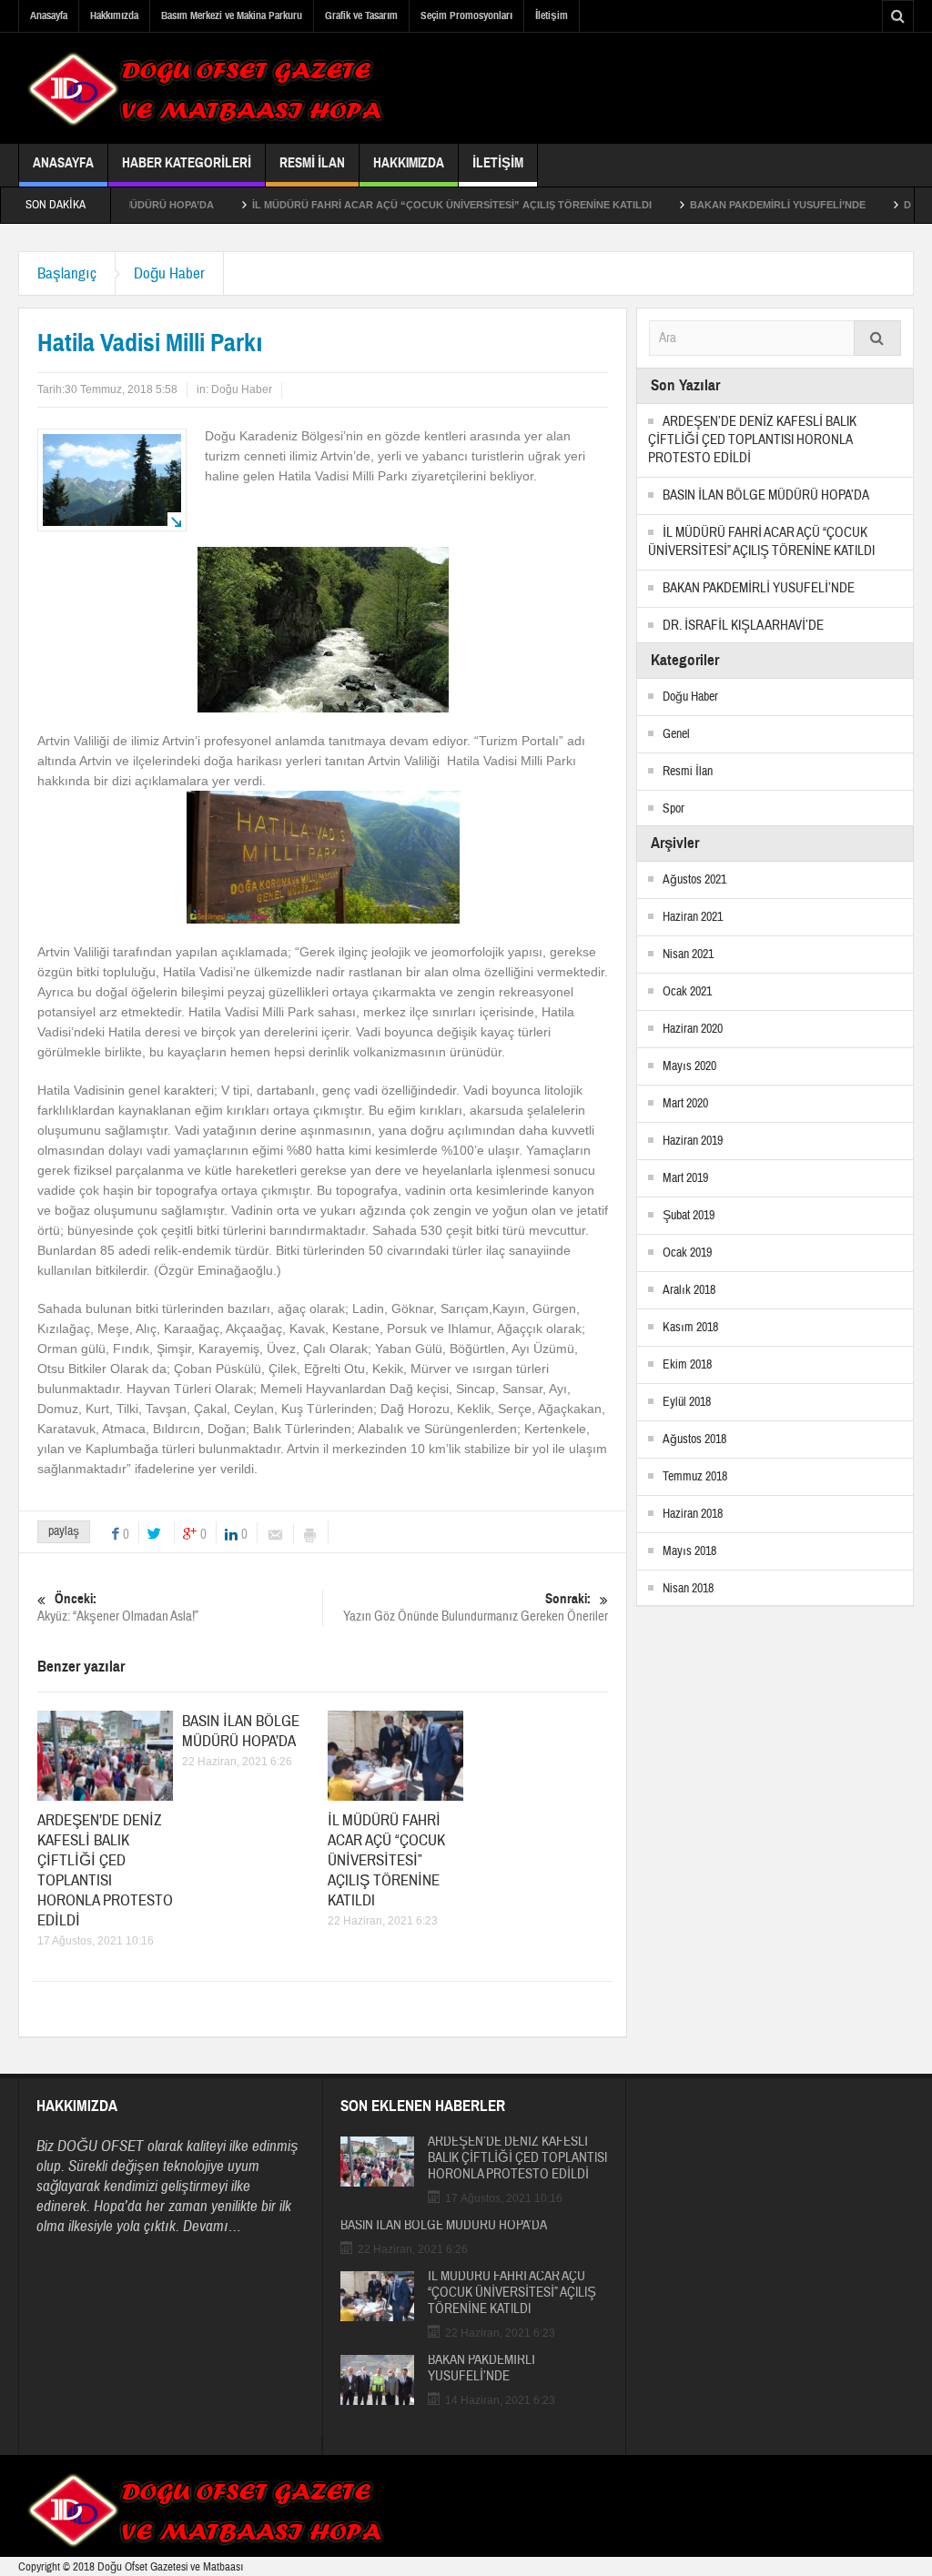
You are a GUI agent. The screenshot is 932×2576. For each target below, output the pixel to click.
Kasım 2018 (690, 1328)
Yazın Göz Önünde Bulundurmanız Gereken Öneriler (476, 1608)
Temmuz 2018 (695, 1477)
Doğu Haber (169, 273)
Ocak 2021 (687, 992)
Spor (674, 809)
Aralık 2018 (689, 1290)
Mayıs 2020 (689, 1066)
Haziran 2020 (693, 1029)
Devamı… (212, 2226)
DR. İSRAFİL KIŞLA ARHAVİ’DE (743, 626)
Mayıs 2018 (689, 1551)
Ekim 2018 (687, 1365)
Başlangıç (67, 273)
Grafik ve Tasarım (361, 15)
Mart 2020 (685, 1104)
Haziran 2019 (693, 1141)
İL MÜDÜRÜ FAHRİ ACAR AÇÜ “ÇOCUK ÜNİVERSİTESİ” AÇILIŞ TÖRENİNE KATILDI (396, 205)
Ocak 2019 (687, 1253)
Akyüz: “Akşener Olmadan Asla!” (118, 1608)
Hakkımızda (114, 15)
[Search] (877, 338)
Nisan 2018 (688, 1589)
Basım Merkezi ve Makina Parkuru (232, 15)
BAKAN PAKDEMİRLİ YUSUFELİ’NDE (722, 205)
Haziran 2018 (693, 1514)
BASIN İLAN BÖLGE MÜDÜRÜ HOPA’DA (241, 1731)
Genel (676, 734)
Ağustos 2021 (694, 880)
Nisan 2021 (688, 955)
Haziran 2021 (693, 917)
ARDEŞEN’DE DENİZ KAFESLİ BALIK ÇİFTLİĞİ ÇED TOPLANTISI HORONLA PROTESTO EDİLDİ (105, 1870)
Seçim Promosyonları (466, 15)
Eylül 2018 (687, 1402)
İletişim (552, 15)
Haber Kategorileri (187, 163)
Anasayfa (49, 15)
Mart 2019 (685, 1178)
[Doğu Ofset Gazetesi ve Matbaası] (205, 88)
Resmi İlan (312, 163)
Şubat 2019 (689, 1216)
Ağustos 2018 (694, 1440)
